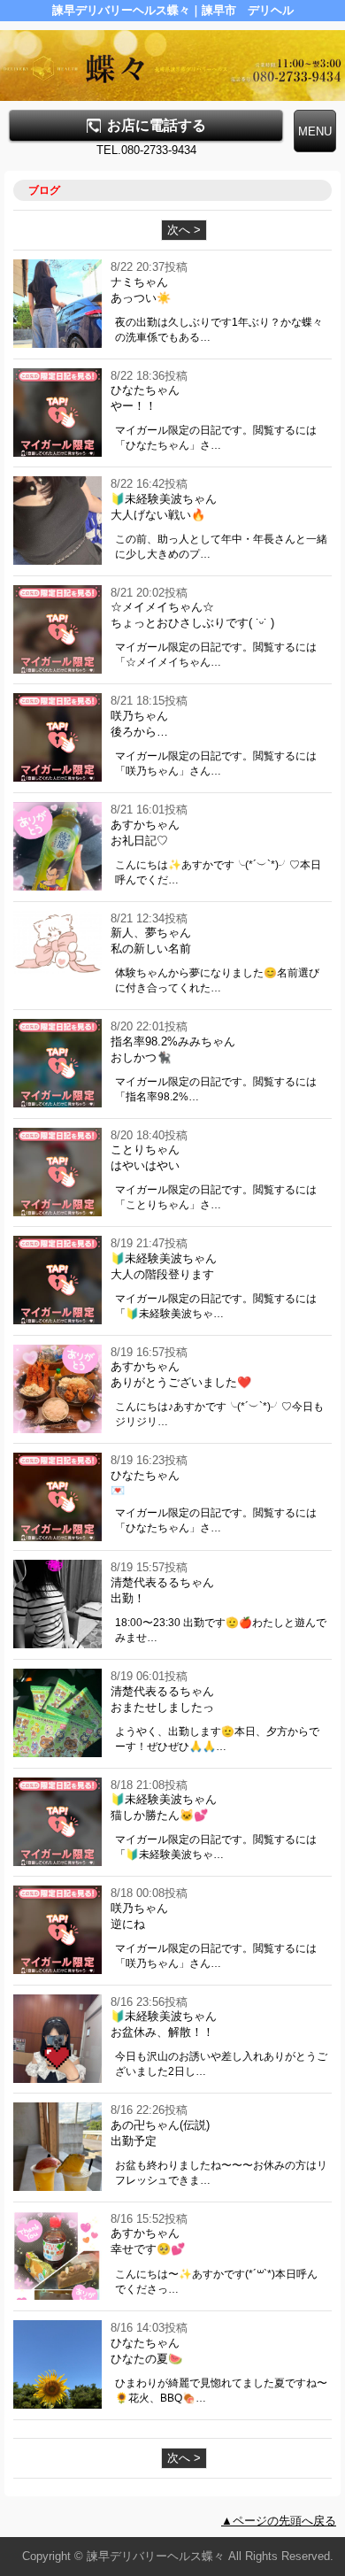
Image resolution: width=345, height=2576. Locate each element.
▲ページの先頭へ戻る (279, 2521)
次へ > (184, 230)
